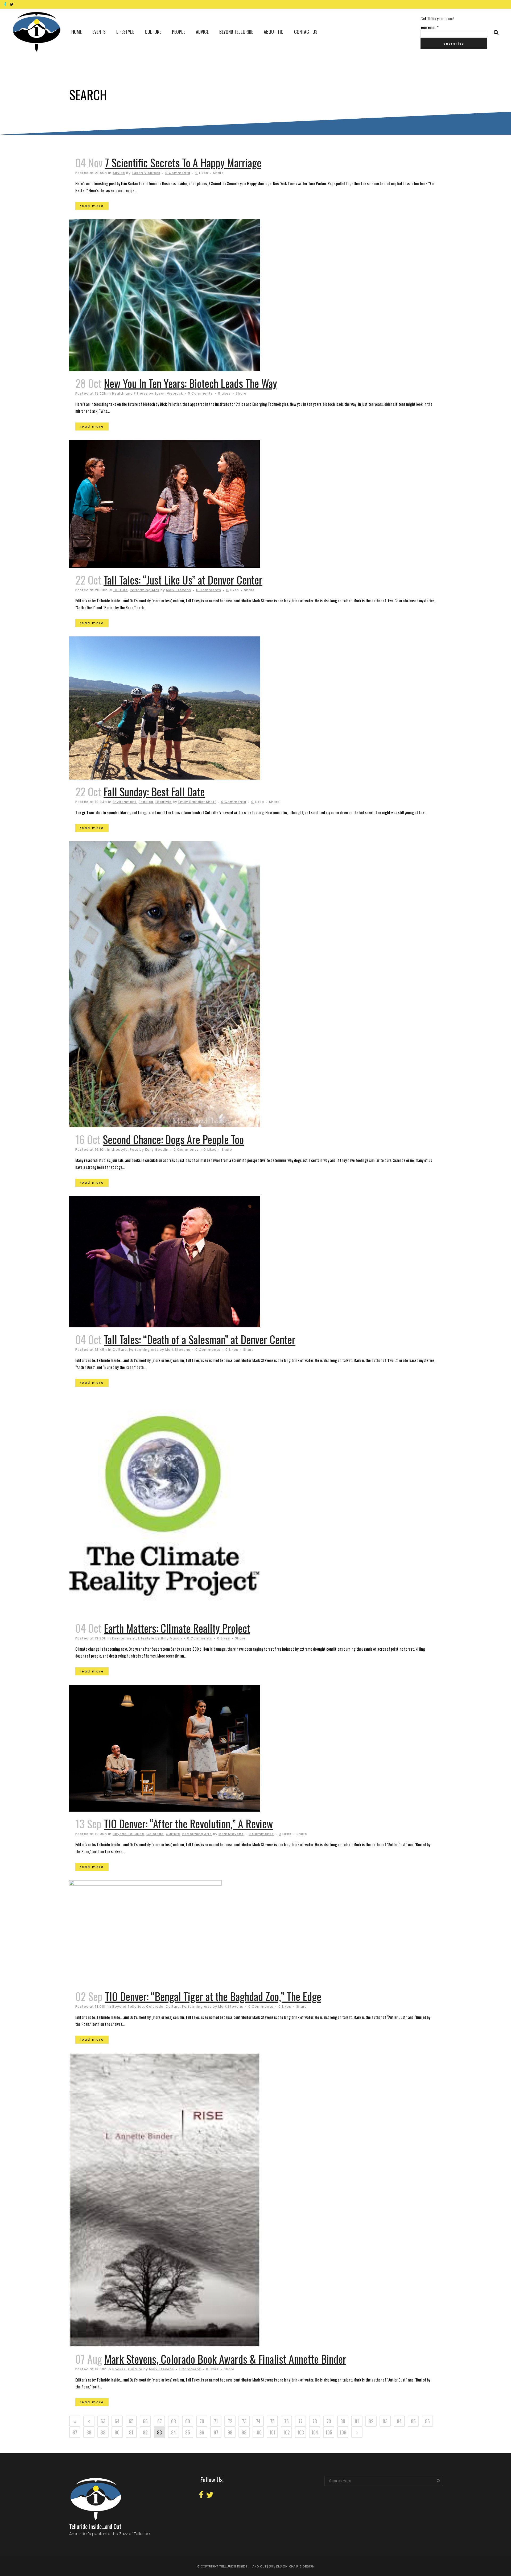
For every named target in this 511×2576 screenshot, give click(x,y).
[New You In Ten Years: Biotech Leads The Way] (188, 295)
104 (315, 2432)
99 (244, 2432)
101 (272, 2432)
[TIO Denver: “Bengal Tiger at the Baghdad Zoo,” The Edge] (188, 1932)
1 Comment (190, 2369)
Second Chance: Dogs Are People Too (173, 1139)
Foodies (146, 802)
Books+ (119, 2369)
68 (174, 2421)
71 (216, 2421)
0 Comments (178, 173)
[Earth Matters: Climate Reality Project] (188, 1506)
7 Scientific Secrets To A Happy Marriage (183, 163)
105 (329, 2432)
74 (258, 2421)
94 (174, 2432)
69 (188, 2421)
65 (131, 2421)
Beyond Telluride (128, 1834)
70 (202, 2421)
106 (343, 2432)
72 (230, 2421)
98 (230, 2432)
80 (343, 2421)
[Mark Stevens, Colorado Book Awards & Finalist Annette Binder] (188, 2200)
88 (89, 2432)
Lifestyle (164, 802)
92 (145, 2432)
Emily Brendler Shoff (197, 802)
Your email (430, 27)
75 (272, 2421)
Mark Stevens (179, 590)
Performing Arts (145, 590)
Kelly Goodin (157, 1150)
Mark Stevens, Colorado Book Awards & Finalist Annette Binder (225, 2359)
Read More (92, 206)
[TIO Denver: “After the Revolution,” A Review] (188, 1748)
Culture (121, 590)
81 (357, 2421)
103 (301, 2432)
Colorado (155, 1834)
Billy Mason (172, 1638)
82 (371, 2421)
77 (300, 2421)
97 (216, 2432)
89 (103, 2432)
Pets (134, 1150)
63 (103, 2421)
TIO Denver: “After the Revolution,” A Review (188, 1824)
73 (244, 2421)
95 (188, 2432)
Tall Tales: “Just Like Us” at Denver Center (183, 580)
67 (160, 2421)
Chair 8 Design (302, 2566)
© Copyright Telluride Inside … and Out (232, 2566)
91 (131, 2432)
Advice (119, 173)
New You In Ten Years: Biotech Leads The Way (190, 383)
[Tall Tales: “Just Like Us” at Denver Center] (188, 504)
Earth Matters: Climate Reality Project (177, 1628)
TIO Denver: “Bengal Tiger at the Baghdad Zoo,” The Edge (213, 1996)
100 (258, 2432)
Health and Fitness (130, 393)
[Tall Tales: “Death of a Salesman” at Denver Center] (188, 1262)
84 (399, 2421)
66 (145, 2421)
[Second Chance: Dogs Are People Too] (188, 984)
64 (117, 2421)
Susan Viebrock (146, 173)
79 (329, 2421)
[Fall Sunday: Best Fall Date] (188, 708)
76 (287, 2421)
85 (413, 2421)
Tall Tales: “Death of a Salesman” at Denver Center (200, 1339)
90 (117, 2432)
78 (315, 2421)
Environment (125, 802)
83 (385, 2421)
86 (427, 2421)
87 (75, 2432)
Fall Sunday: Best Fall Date (154, 792)
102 (287, 2432)
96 (202, 2432)
